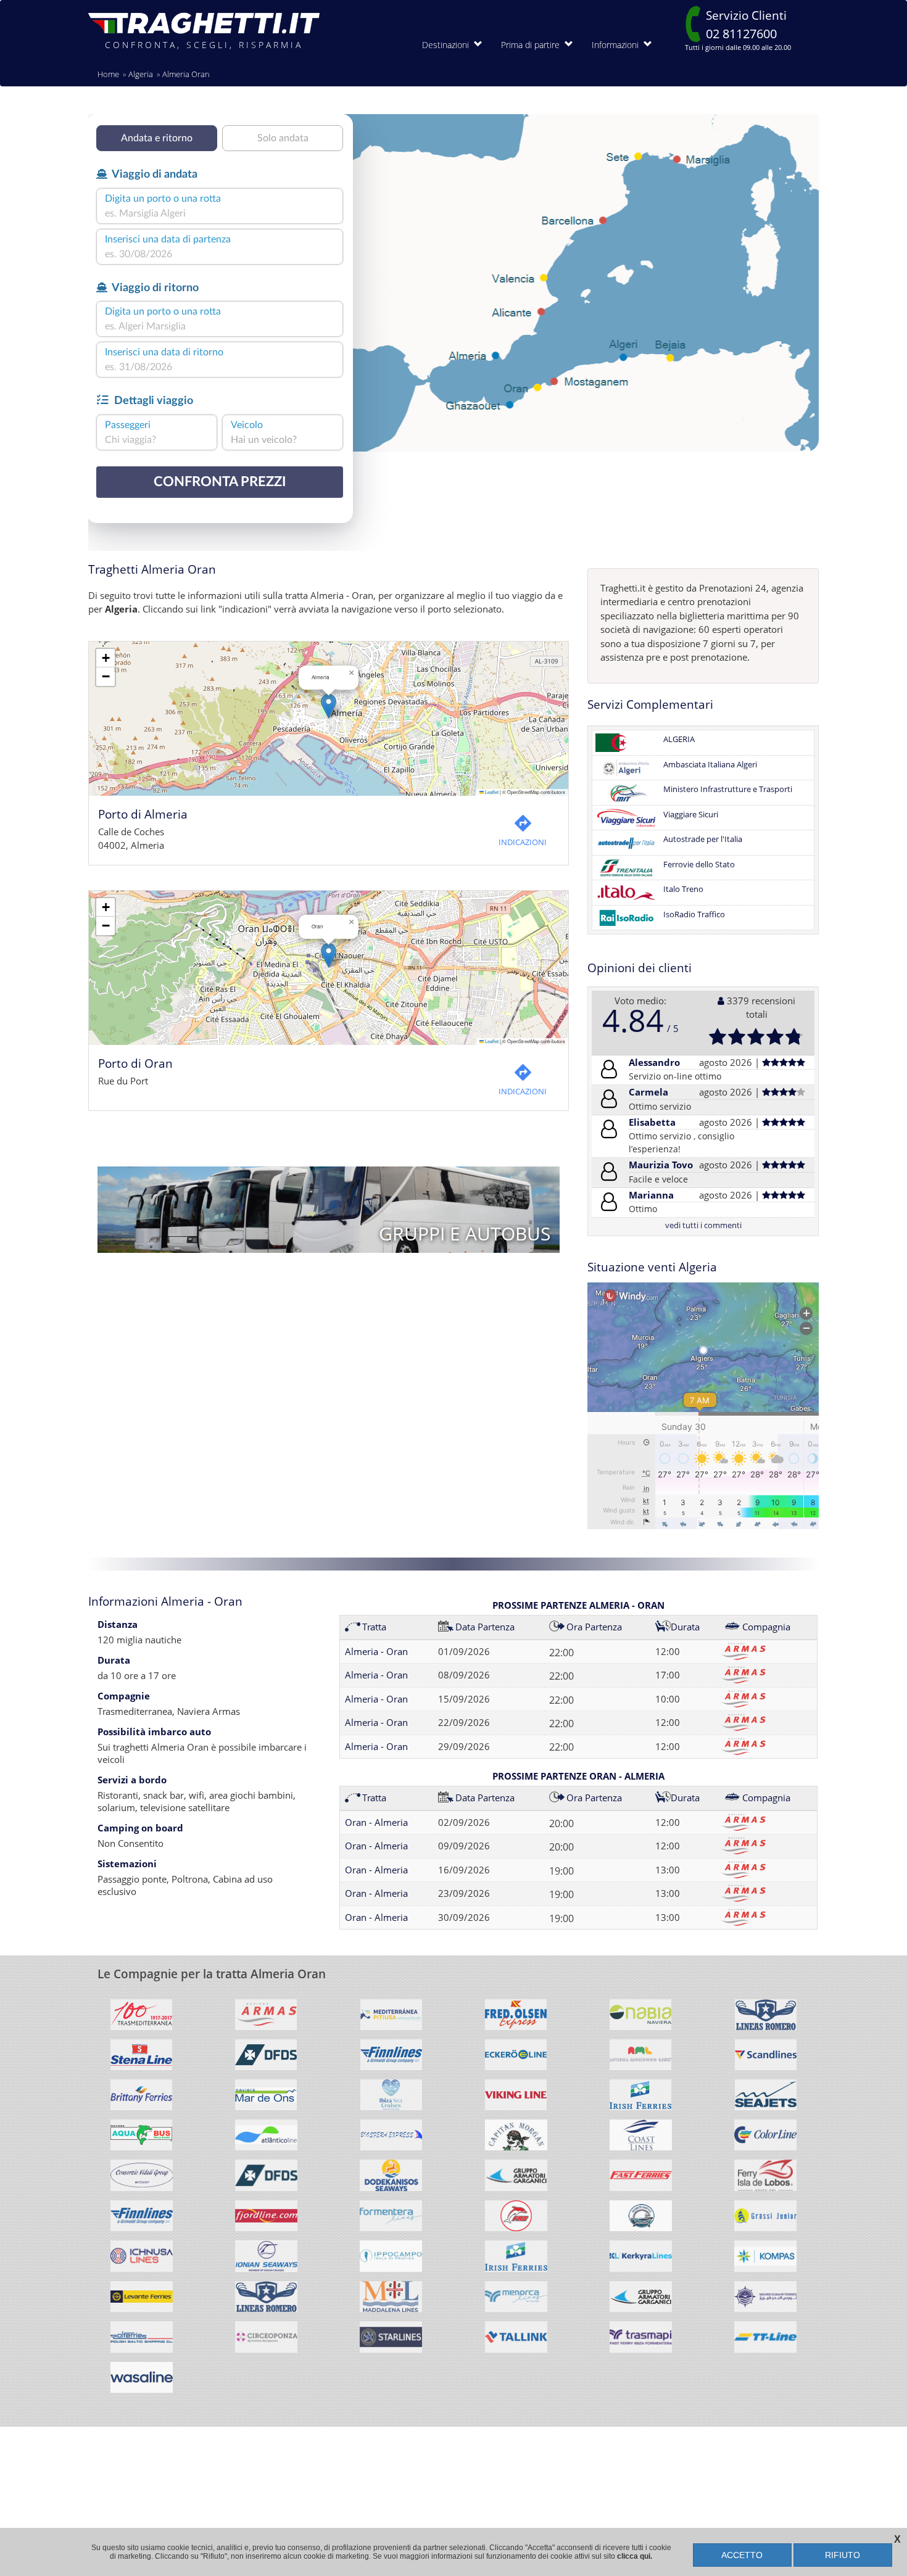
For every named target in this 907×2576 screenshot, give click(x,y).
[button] (329, 706)
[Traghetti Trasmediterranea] (141, 2019)
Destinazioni (448, 45)
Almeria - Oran (376, 1651)
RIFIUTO (843, 2555)
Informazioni (618, 45)
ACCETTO (742, 2555)
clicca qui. (635, 2556)
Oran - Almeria (376, 1822)
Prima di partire (533, 45)
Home (108, 74)
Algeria (141, 74)
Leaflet (491, 792)
